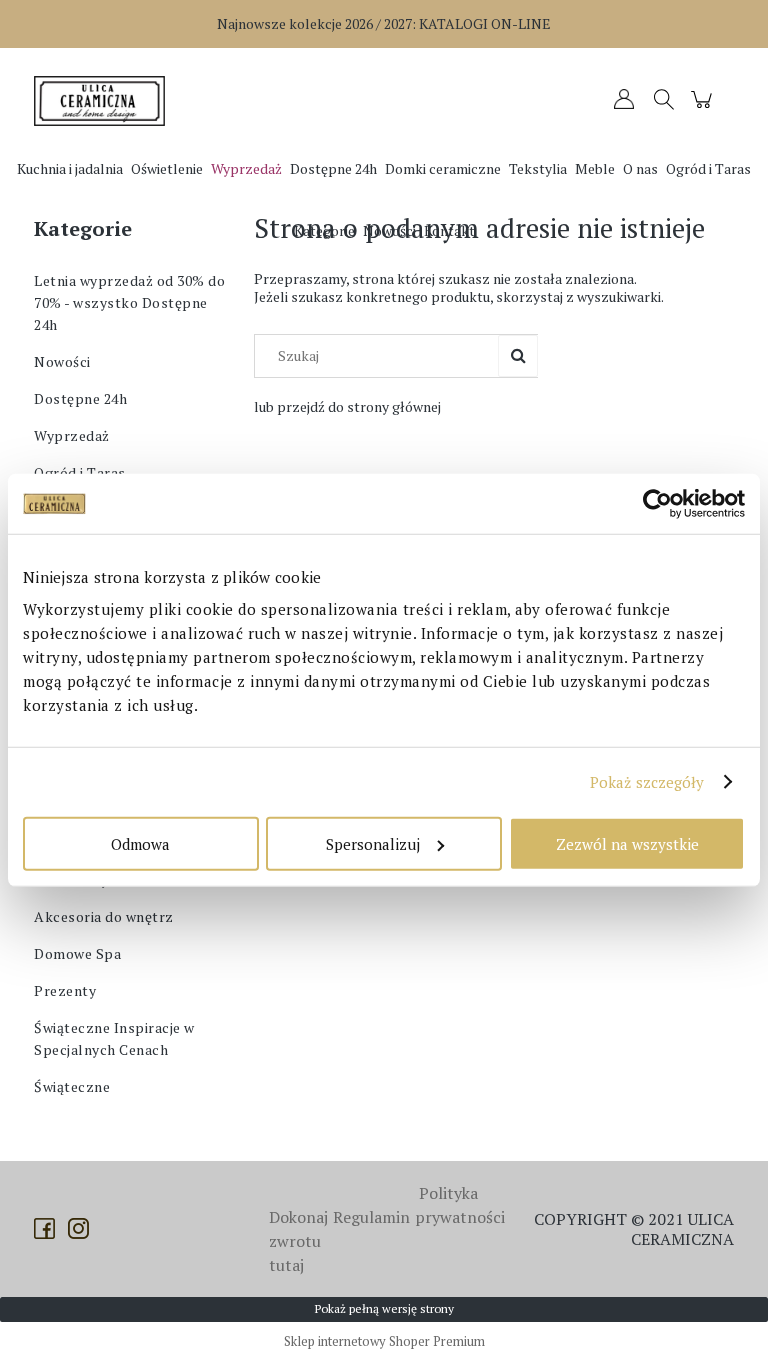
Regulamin (371, 1217)
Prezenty (65, 990)
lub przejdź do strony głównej (347, 406)
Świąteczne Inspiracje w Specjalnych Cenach (114, 1038)
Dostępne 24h (80, 398)
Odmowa (140, 843)
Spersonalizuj (373, 843)
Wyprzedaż (72, 435)
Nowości (62, 361)
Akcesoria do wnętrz (104, 916)
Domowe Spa (77, 953)
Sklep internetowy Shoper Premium (384, 1341)
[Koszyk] (704, 108)
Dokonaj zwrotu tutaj (298, 1241)
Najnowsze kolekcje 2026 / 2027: (384, 23)
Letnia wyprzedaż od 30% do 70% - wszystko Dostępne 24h (129, 302)
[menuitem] (70, 168)
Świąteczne (72, 1086)
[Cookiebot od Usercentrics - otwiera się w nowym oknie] (657, 504)
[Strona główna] (104, 101)
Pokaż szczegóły (647, 782)
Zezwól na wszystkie (627, 843)
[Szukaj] (518, 356)
